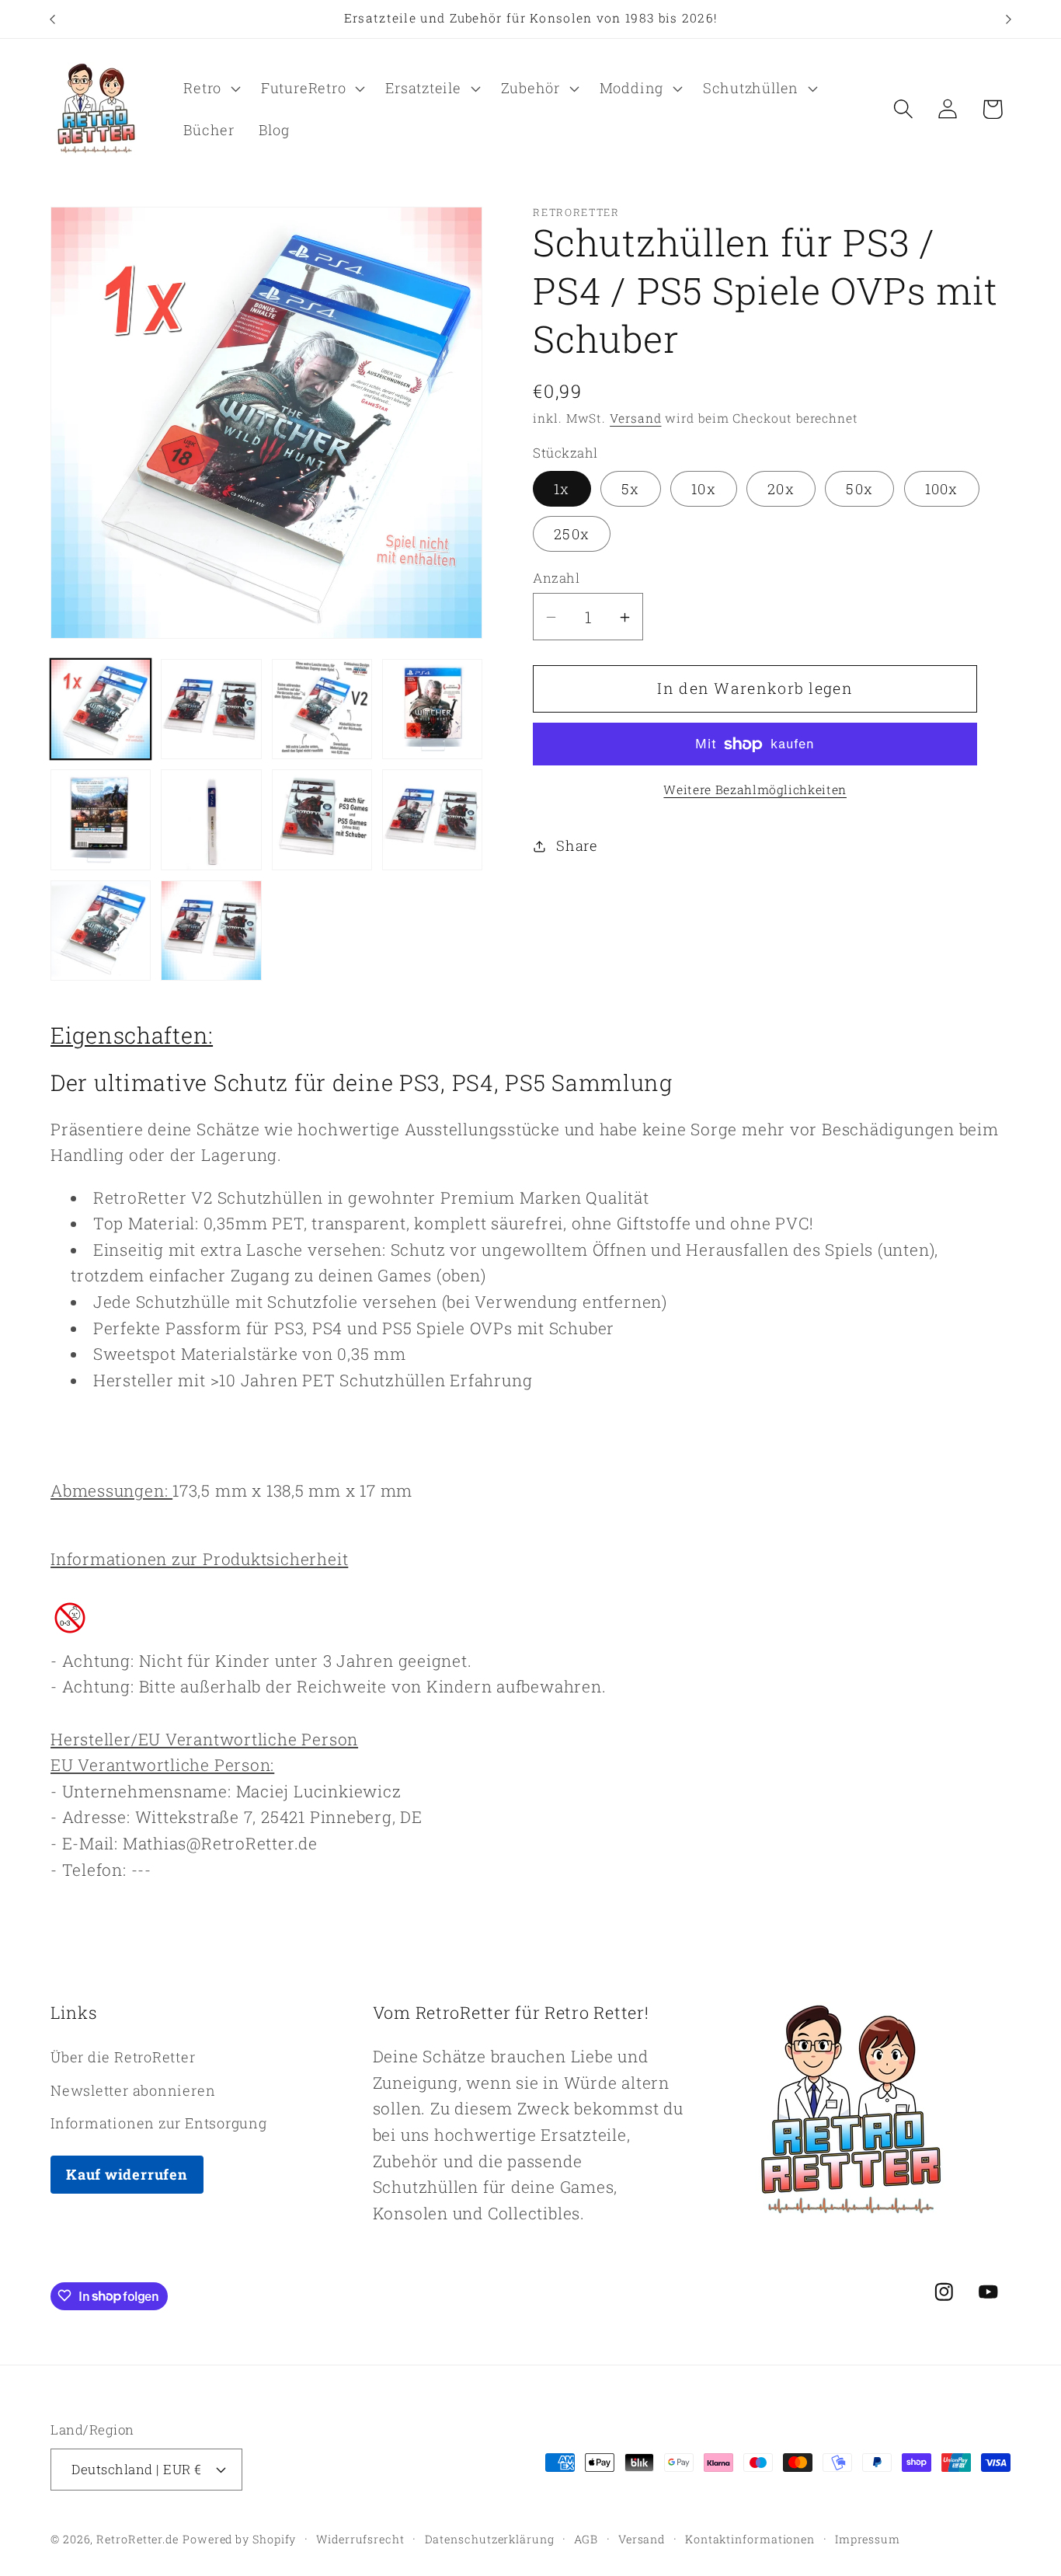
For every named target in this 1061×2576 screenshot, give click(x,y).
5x (631, 489)
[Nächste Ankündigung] (1009, 19)
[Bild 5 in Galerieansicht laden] (101, 819)
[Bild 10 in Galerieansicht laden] (211, 931)
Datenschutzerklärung (490, 2538)
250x (572, 534)
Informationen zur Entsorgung (159, 2122)
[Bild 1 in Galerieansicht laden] (101, 709)
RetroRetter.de (137, 2538)
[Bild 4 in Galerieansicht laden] (432, 709)
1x (562, 489)
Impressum (868, 2538)
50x (859, 489)
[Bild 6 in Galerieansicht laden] (211, 819)
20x (781, 489)
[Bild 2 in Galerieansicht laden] (211, 709)
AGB (586, 2538)
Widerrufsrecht (360, 2538)
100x (942, 489)
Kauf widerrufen (127, 2173)
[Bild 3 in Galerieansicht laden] (322, 709)
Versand (635, 419)
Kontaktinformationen (750, 2538)
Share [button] (577, 845)
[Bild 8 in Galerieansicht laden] (432, 819)
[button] (210, 89)
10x (704, 489)
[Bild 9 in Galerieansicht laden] (101, 931)
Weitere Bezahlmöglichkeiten (755, 790)
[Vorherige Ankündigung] (53, 19)
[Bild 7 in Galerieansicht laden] (322, 819)
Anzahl (556, 579)
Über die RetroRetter (123, 2057)
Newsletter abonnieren (133, 2090)
